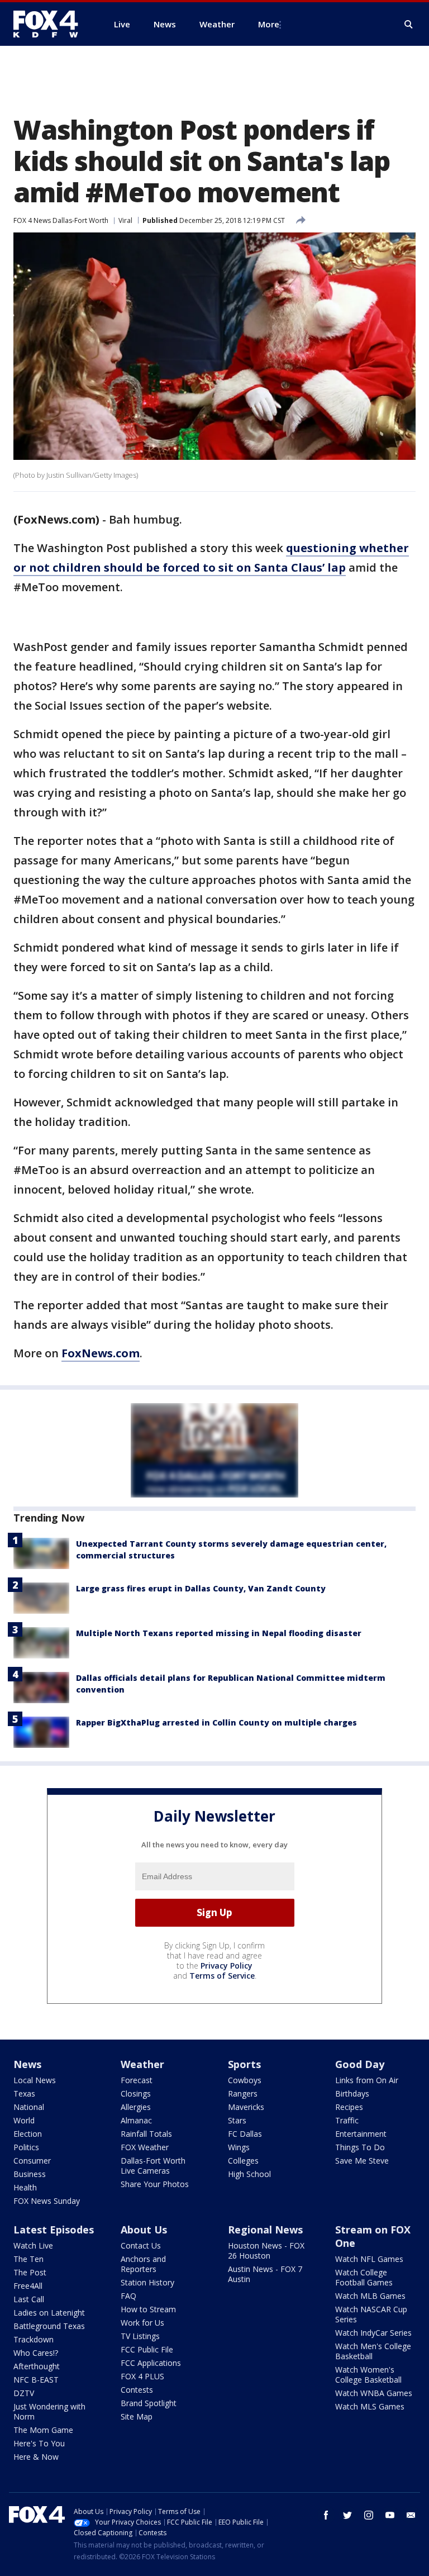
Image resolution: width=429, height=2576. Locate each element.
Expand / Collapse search (409, 25)
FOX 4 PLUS (142, 2376)
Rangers (243, 2093)
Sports (244, 2064)
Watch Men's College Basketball (373, 2351)
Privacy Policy (227, 1966)
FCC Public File (147, 2349)
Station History (147, 2282)
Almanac (136, 2120)
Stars (237, 2120)
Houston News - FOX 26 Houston (266, 2251)
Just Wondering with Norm (49, 2411)
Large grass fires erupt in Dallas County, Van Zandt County (201, 1588)
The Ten (28, 2259)
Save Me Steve (362, 2161)
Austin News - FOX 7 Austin (265, 2274)
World (24, 2120)
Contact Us (141, 2245)
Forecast (137, 2080)
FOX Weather (145, 2147)
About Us (144, 2230)
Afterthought (37, 2366)
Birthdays (352, 2093)
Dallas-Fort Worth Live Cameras (153, 2166)
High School (249, 2174)
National (29, 2107)
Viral (125, 220)
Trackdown (34, 2339)
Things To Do (360, 2147)
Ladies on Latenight (49, 2313)
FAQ (128, 2296)
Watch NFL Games (369, 2259)
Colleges (243, 2161)
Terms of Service (222, 1976)
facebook (326, 2515)
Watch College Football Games (364, 2277)
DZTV (24, 2393)
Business (30, 2174)
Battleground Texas (49, 2326)
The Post (30, 2272)
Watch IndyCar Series (373, 2333)
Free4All (28, 2286)
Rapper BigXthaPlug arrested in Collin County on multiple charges (216, 1722)
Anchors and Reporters (143, 2264)
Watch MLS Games (370, 2406)
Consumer (32, 2161)
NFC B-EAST (36, 2380)
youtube (390, 2515)
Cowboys (245, 2080)
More (269, 24)
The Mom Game (43, 2430)
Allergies (136, 2107)
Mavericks (246, 2107)
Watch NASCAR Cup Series (371, 2314)
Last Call (29, 2299)
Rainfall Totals (146, 2134)
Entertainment (361, 2134)
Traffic (347, 2120)
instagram (369, 2515)
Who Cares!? (36, 2353)
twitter (347, 2515)
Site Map (137, 2416)
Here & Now (36, 2457)
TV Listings (140, 2336)
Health (25, 2187)
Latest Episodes (54, 2230)
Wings (239, 2147)
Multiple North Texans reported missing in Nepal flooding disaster (219, 1633)
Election (28, 2134)
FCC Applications (151, 2363)
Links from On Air (367, 2080)
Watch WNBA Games (374, 2393)
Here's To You (39, 2443)
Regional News (265, 2230)
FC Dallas (245, 2134)
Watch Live (33, 2245)
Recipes (349, 2107)
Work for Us (142, 2323)
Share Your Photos (155, 2184)
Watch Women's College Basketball (368, 2375)
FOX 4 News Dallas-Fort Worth (61, 220)
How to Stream (148, 2309)
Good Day (360, 2064)
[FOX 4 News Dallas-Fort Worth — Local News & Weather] (50, 24)
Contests (137, 2390)
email (411, 2515)
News (27, 2064)
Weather (142, 2064)
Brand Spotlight (149, 2403)
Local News (35, 2080)
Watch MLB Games (370, 2296)
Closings (136, 2093)
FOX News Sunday (47, 2201)
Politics (26, 2147)
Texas (24, 2093)
